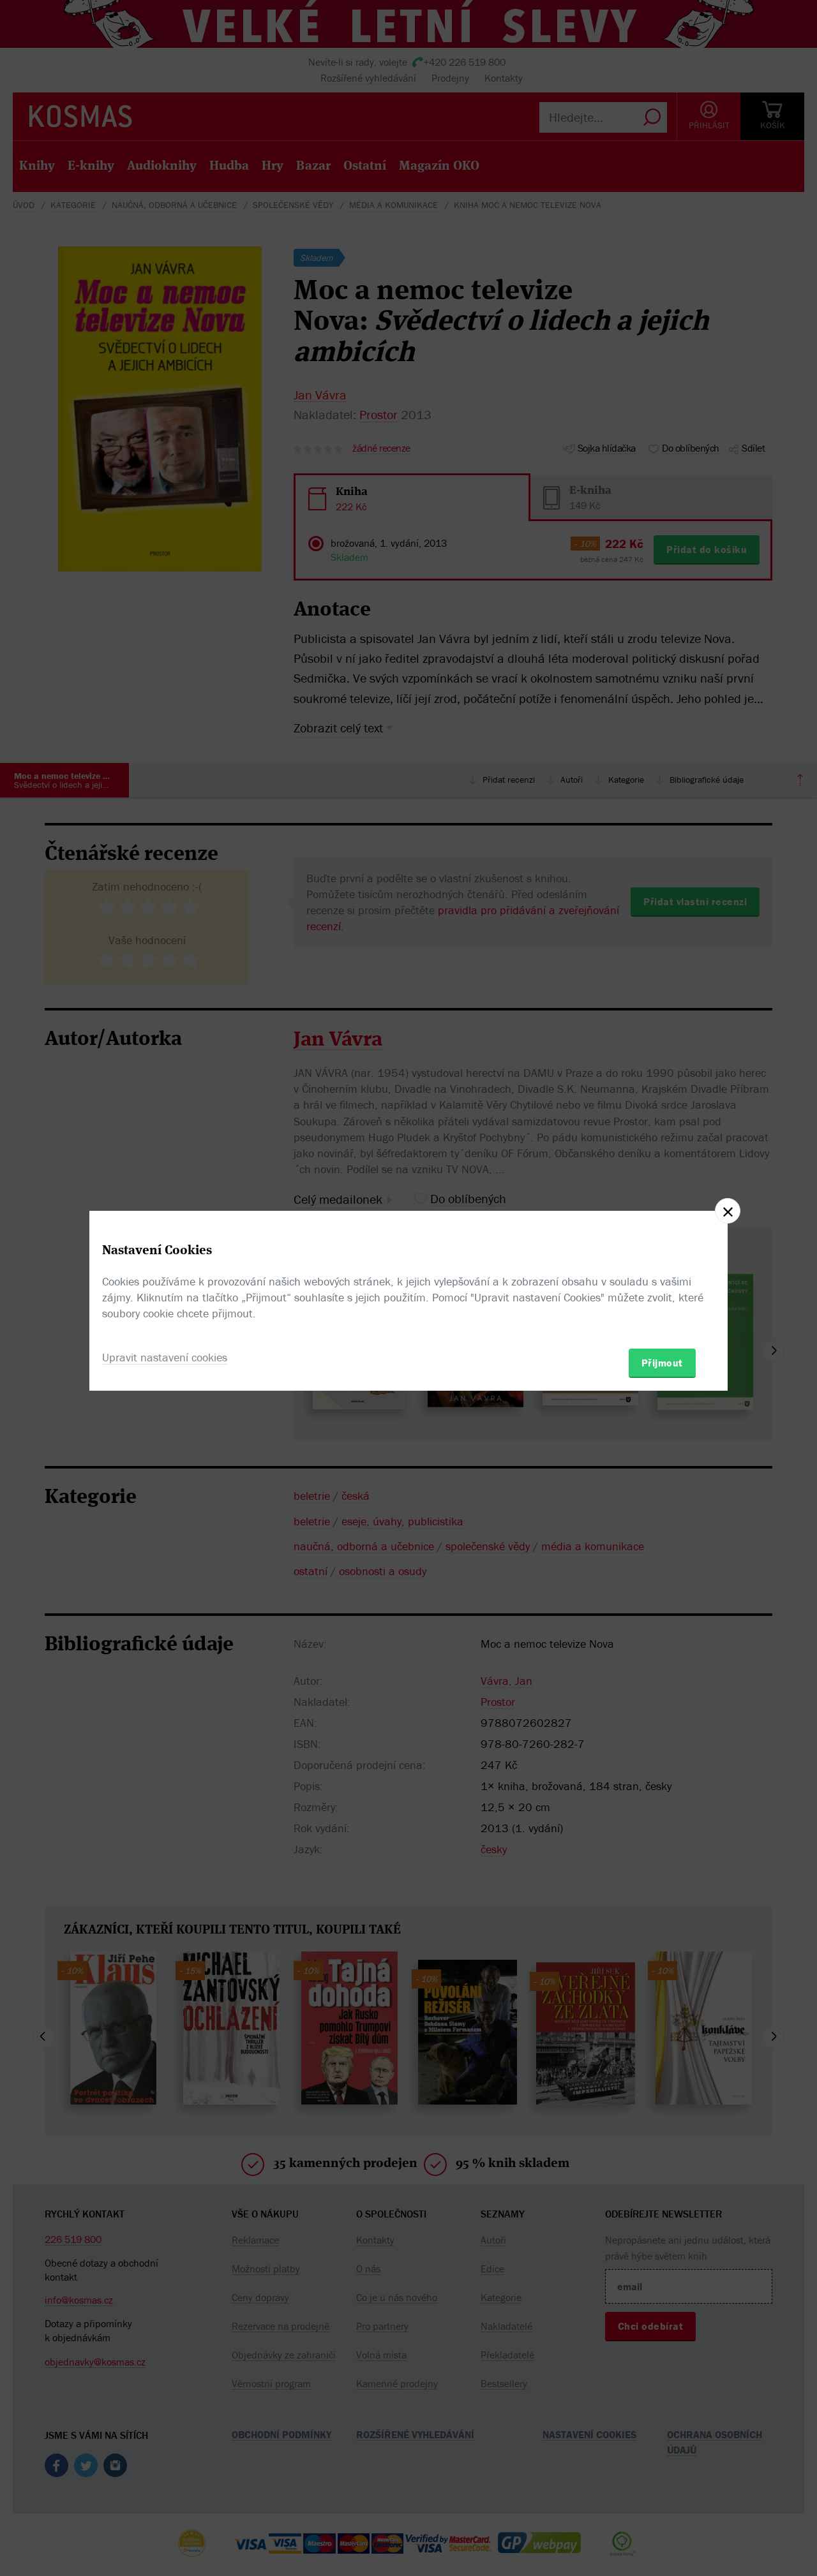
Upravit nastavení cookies (165, 1357)
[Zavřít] (728, 1211)
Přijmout (662, 1363)
